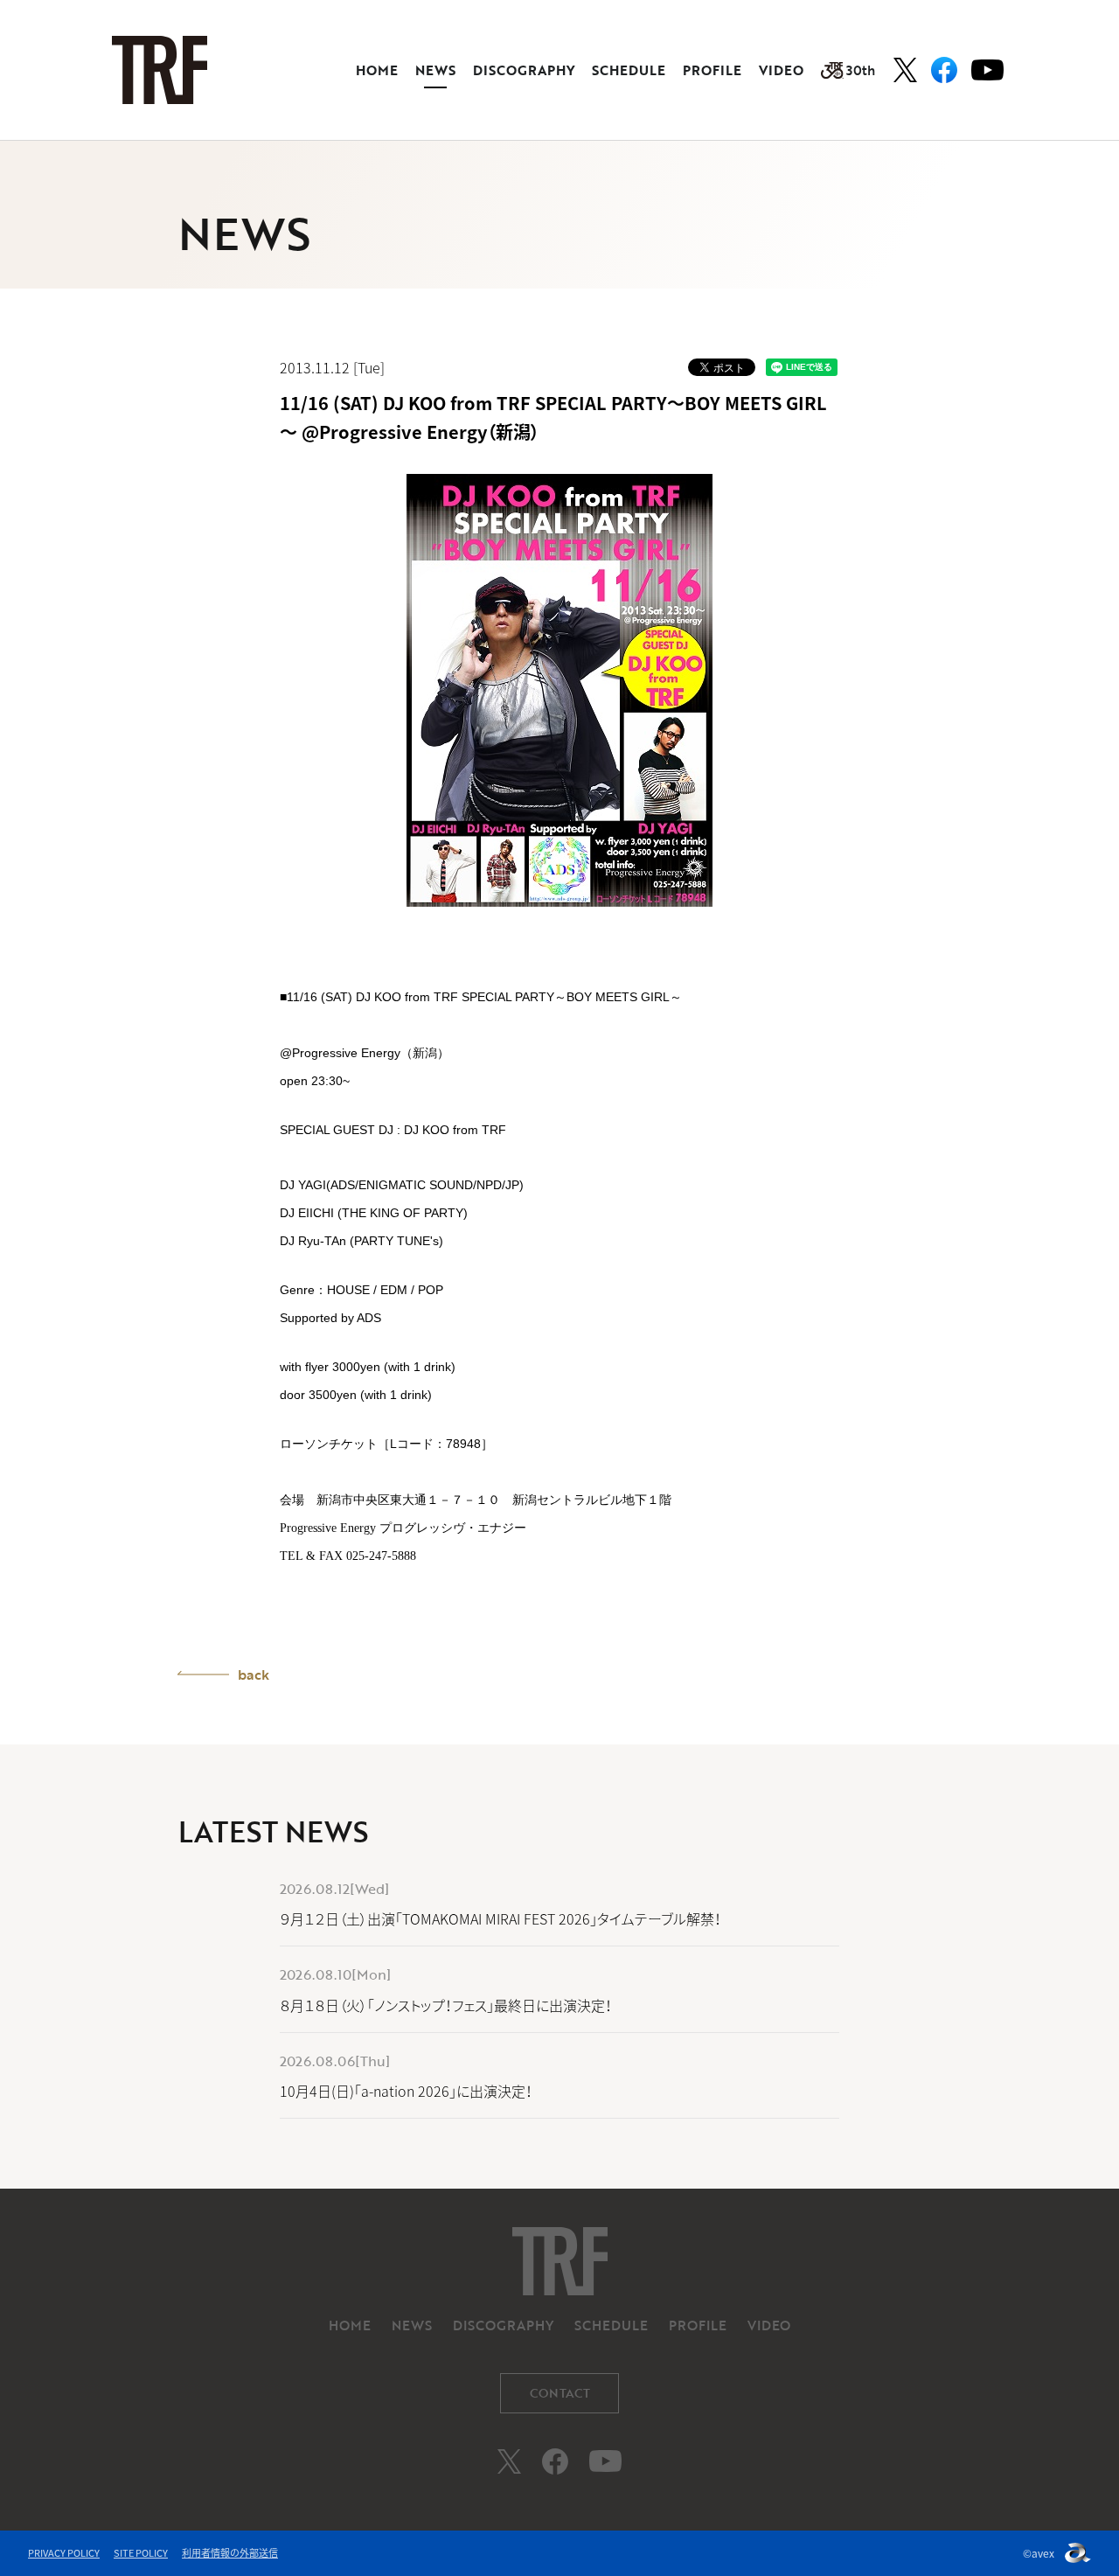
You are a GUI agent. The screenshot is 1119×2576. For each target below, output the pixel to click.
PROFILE (712, 70)
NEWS (435, 70)
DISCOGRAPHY (524, 70)
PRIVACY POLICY (64, 2553)
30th (861, 70)
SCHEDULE (629, 70)
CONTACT (560, 2393)
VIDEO (781, 70)
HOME (377, 70)
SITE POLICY (141, 2553)
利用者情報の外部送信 (230, 2553)
